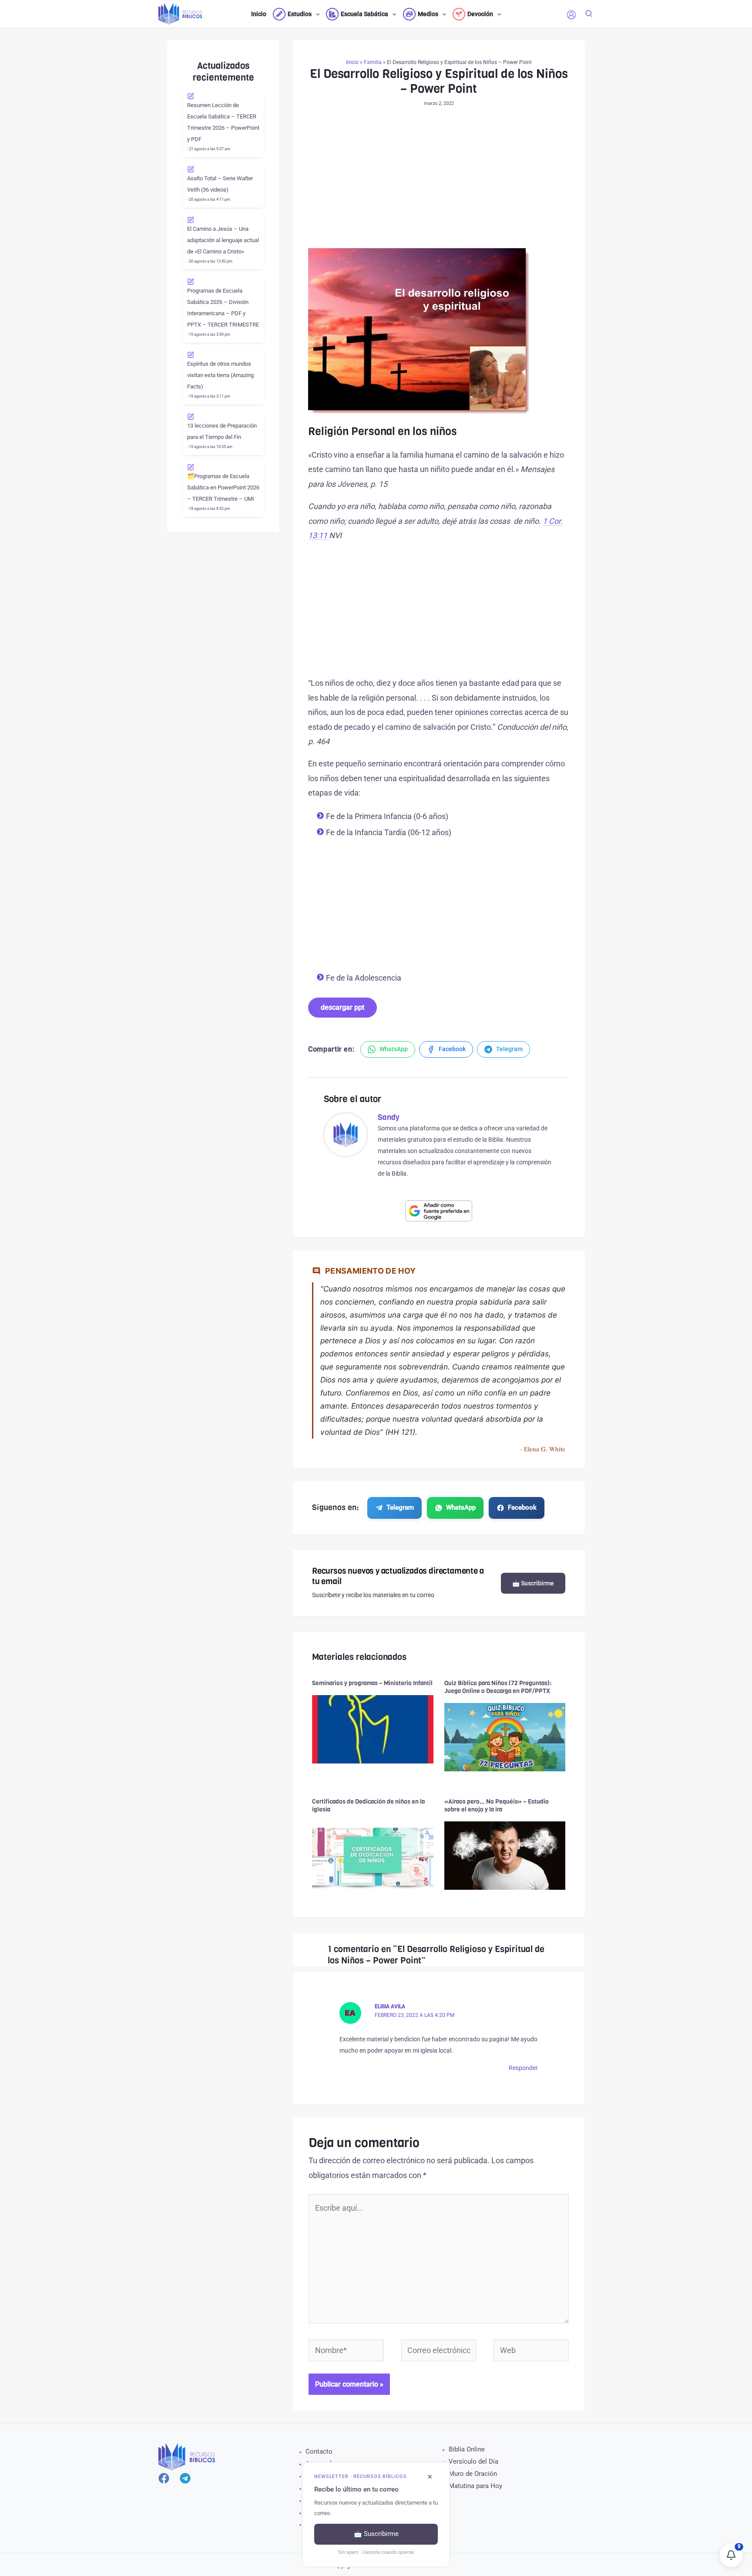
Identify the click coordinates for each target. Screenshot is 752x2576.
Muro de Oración (473, 2474)
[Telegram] (185, 2478)
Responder (523, 2068)
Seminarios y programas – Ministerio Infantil (372, 1683)
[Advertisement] (439, 184)
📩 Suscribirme (533, 1583)
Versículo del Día (473, 2461)
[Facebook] (164, 2478)
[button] (316, 14)
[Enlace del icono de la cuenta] (571, 15)
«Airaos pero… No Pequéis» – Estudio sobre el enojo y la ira (497, 1806)
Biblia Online (467, 2449)
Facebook (522, 1507)
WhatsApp (461, 1507)
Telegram (400, 1507)
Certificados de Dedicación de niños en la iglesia (368, 1806)
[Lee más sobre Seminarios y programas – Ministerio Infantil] (373, 1728)
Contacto (319, 2451)
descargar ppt (342, 1007)
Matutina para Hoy (475, 2486)
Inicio (352, 62)
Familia (373, 62)
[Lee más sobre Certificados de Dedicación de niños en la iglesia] (373, 1855)
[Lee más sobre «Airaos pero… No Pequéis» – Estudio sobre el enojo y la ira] (505, 1855)
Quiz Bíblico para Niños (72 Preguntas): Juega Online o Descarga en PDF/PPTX (498, 1687)
